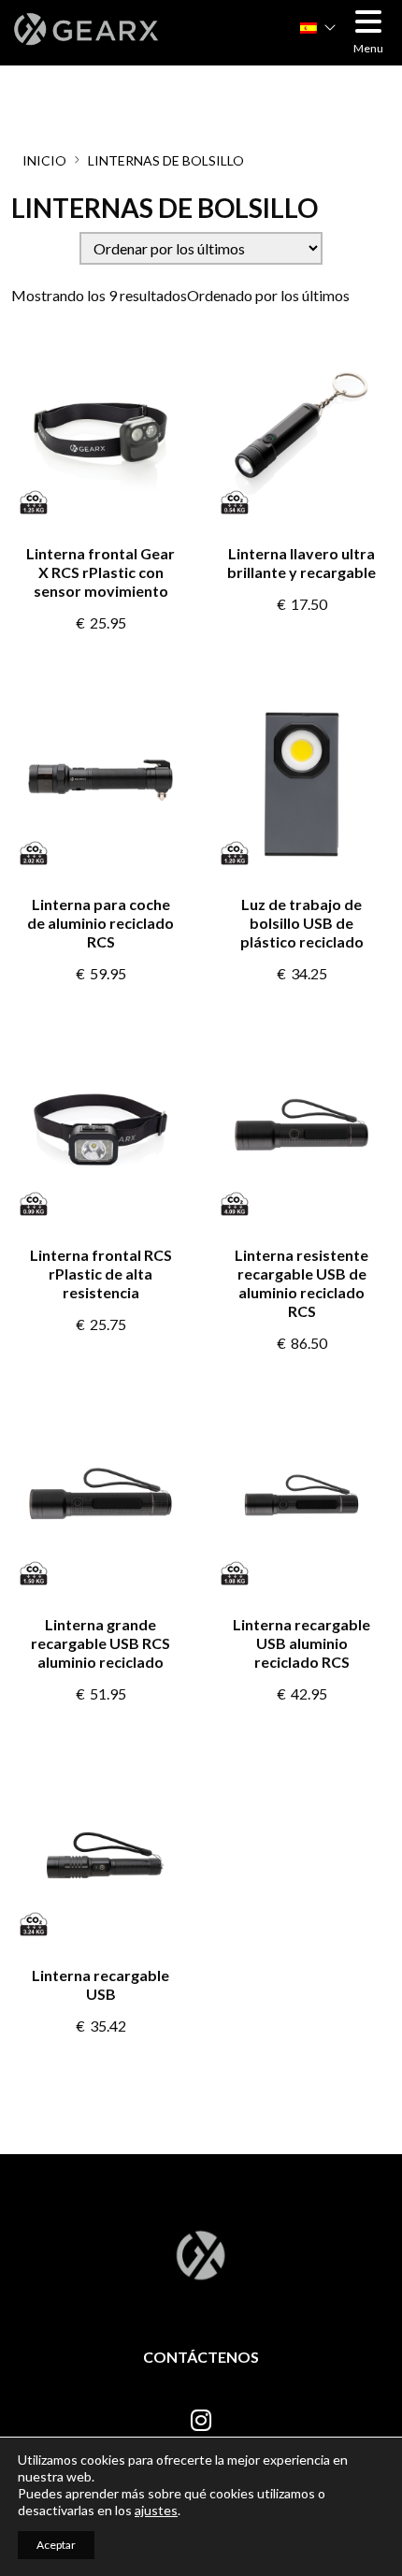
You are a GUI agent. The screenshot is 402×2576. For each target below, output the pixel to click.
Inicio (44, 160)
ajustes (156, 2510)
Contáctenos (201, 2357)
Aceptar (56, 2545)
